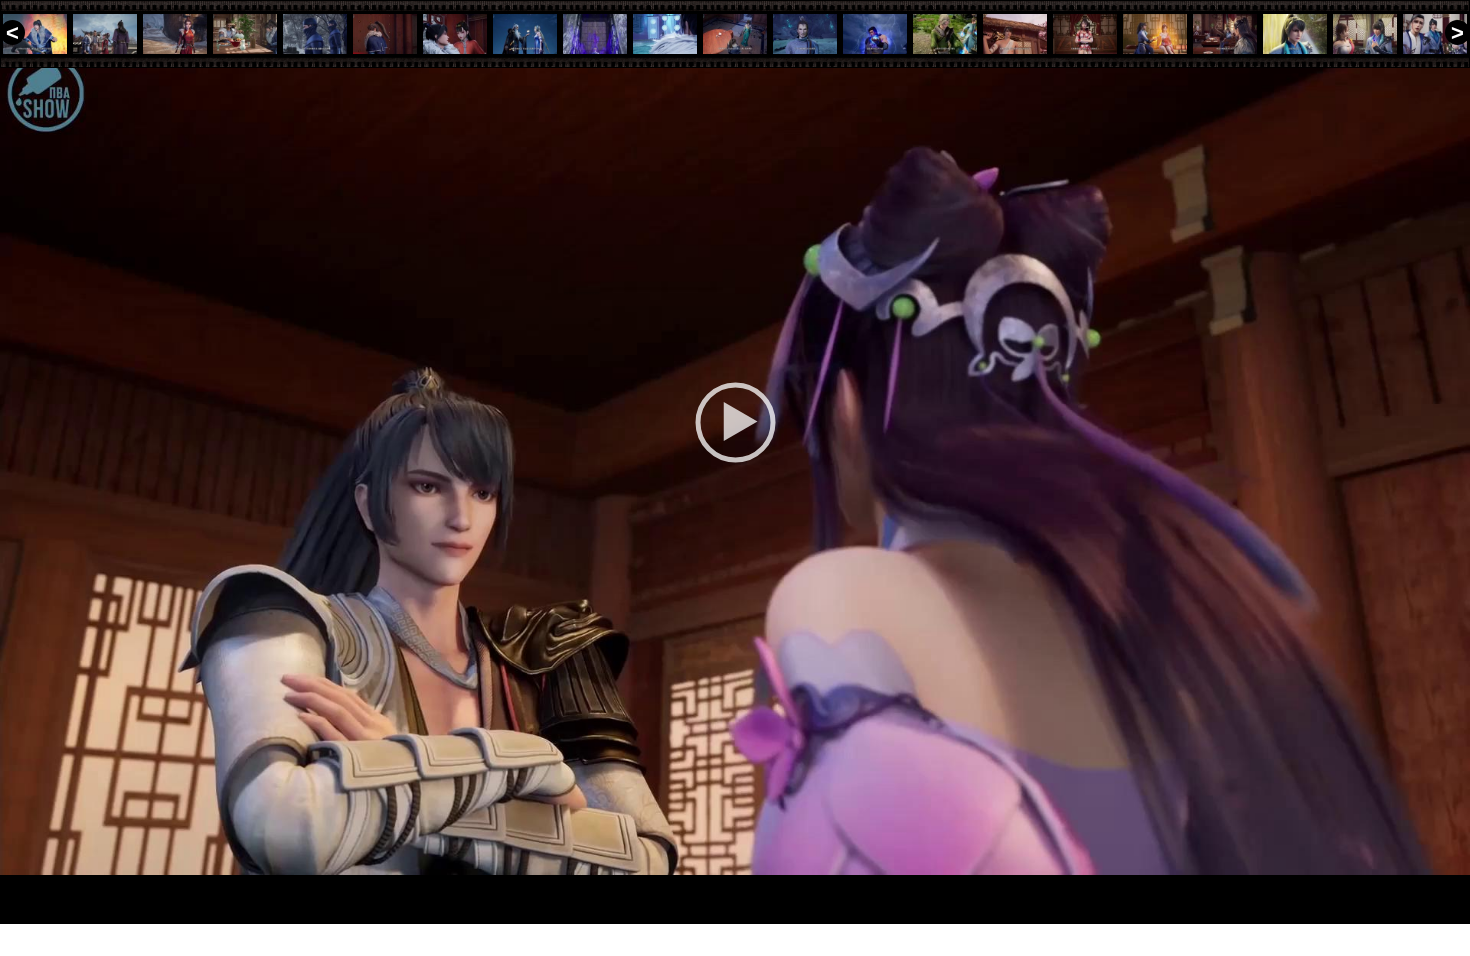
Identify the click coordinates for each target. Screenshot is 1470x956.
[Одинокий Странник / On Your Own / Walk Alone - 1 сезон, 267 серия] (1365, 34)
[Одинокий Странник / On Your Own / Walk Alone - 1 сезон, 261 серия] (945, 34)
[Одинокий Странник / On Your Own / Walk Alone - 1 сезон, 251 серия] (245, 34)
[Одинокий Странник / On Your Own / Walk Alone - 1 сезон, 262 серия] (1015, 34)
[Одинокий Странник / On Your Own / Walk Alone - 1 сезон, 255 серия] (525, 34)
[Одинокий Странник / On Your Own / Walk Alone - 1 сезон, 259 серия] (805, 34)
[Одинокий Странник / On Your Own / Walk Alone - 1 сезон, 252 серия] (315, 34)
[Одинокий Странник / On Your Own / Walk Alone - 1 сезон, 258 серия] (735, 34)
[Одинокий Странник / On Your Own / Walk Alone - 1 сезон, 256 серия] (595, 34)
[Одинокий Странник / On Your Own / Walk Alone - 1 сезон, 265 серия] (1225, 34)
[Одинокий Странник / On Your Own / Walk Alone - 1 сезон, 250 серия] (175, 34)
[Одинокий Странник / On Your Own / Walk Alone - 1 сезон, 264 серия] (1155, 34)
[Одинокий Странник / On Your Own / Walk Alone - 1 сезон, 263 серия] (1085, 34)
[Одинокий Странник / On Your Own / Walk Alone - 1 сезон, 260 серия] (875, 34)
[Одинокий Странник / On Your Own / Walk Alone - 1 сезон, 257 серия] (665, 34)
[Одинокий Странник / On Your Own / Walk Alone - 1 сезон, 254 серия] (455, 34)
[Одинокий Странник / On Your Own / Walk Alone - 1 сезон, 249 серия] (105, 34)
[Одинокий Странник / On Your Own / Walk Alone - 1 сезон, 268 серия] (1435, 34)
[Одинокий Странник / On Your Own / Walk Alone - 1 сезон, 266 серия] (1295, 34)
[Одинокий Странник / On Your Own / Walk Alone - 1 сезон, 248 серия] (35, 34)
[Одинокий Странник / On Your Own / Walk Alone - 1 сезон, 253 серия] (385, 34)
